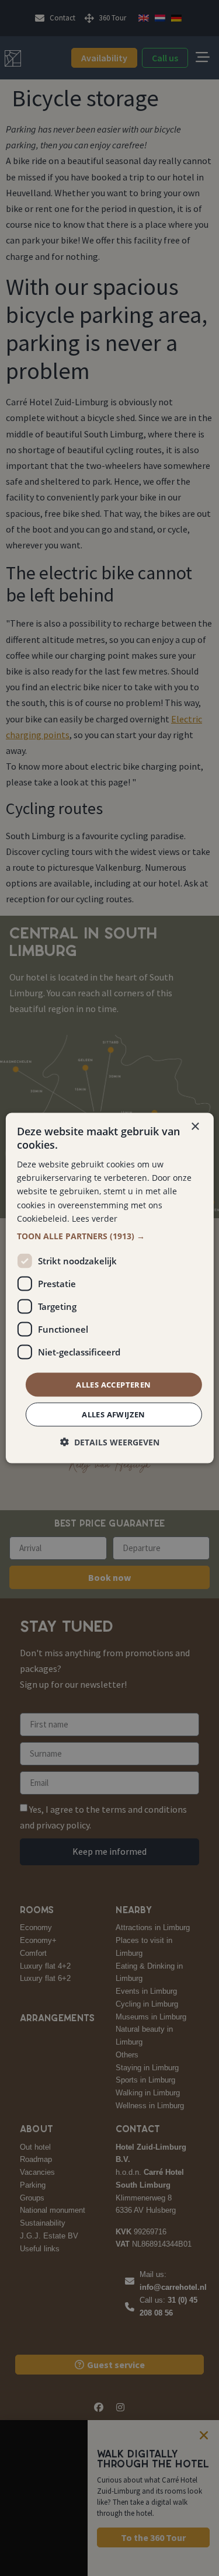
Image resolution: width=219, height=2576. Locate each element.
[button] (109, 1236)
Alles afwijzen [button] (114, 1414)
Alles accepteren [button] (113, 1384)
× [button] (195, 1126)
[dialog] (109, 1288)
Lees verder (95, 1218)
